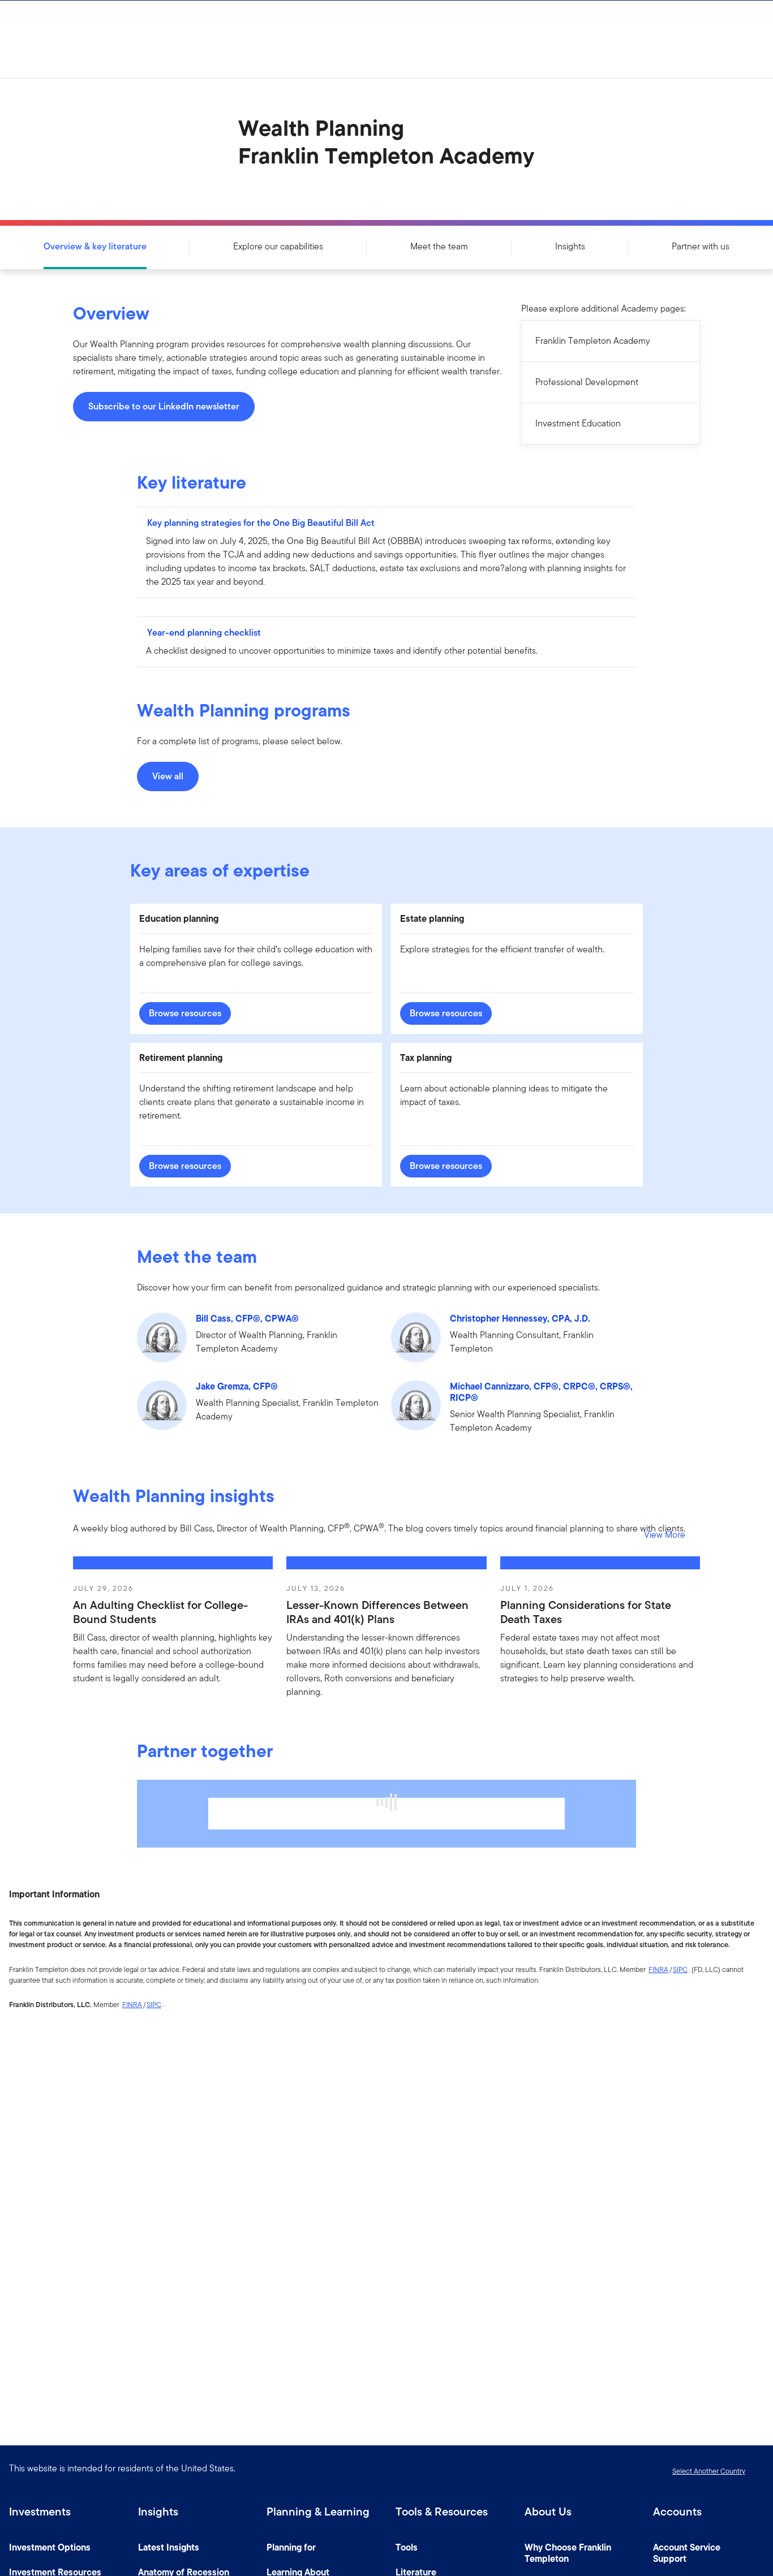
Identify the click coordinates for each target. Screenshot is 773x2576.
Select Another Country (709, 2471)
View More (665, 1535)
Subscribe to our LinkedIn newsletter (164, 406)
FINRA (658, 1969)
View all (168, 776)
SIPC (680, 1969)
